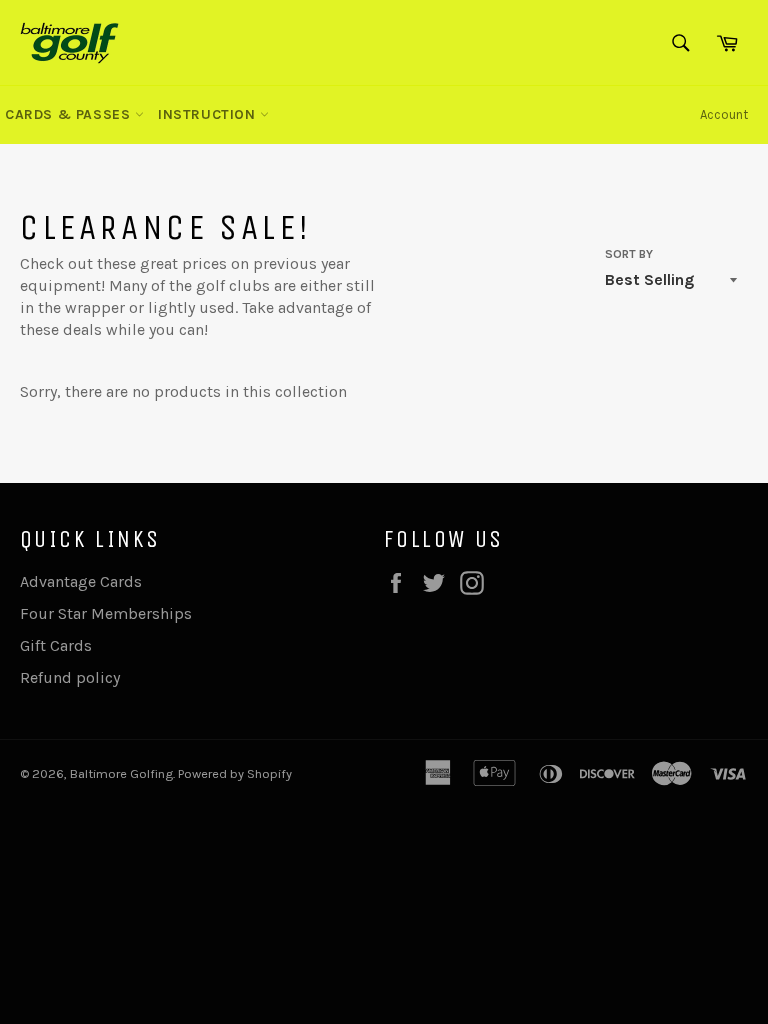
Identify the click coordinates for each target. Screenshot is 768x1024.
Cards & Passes (70, 114)
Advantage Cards (81, 581)
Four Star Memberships (106, 613)
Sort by (629, 254)
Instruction (209, 114)
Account (724, 114)
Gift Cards (56, 645)
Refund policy (70, 677)
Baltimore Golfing (121, 773)
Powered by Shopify (235, 773)
